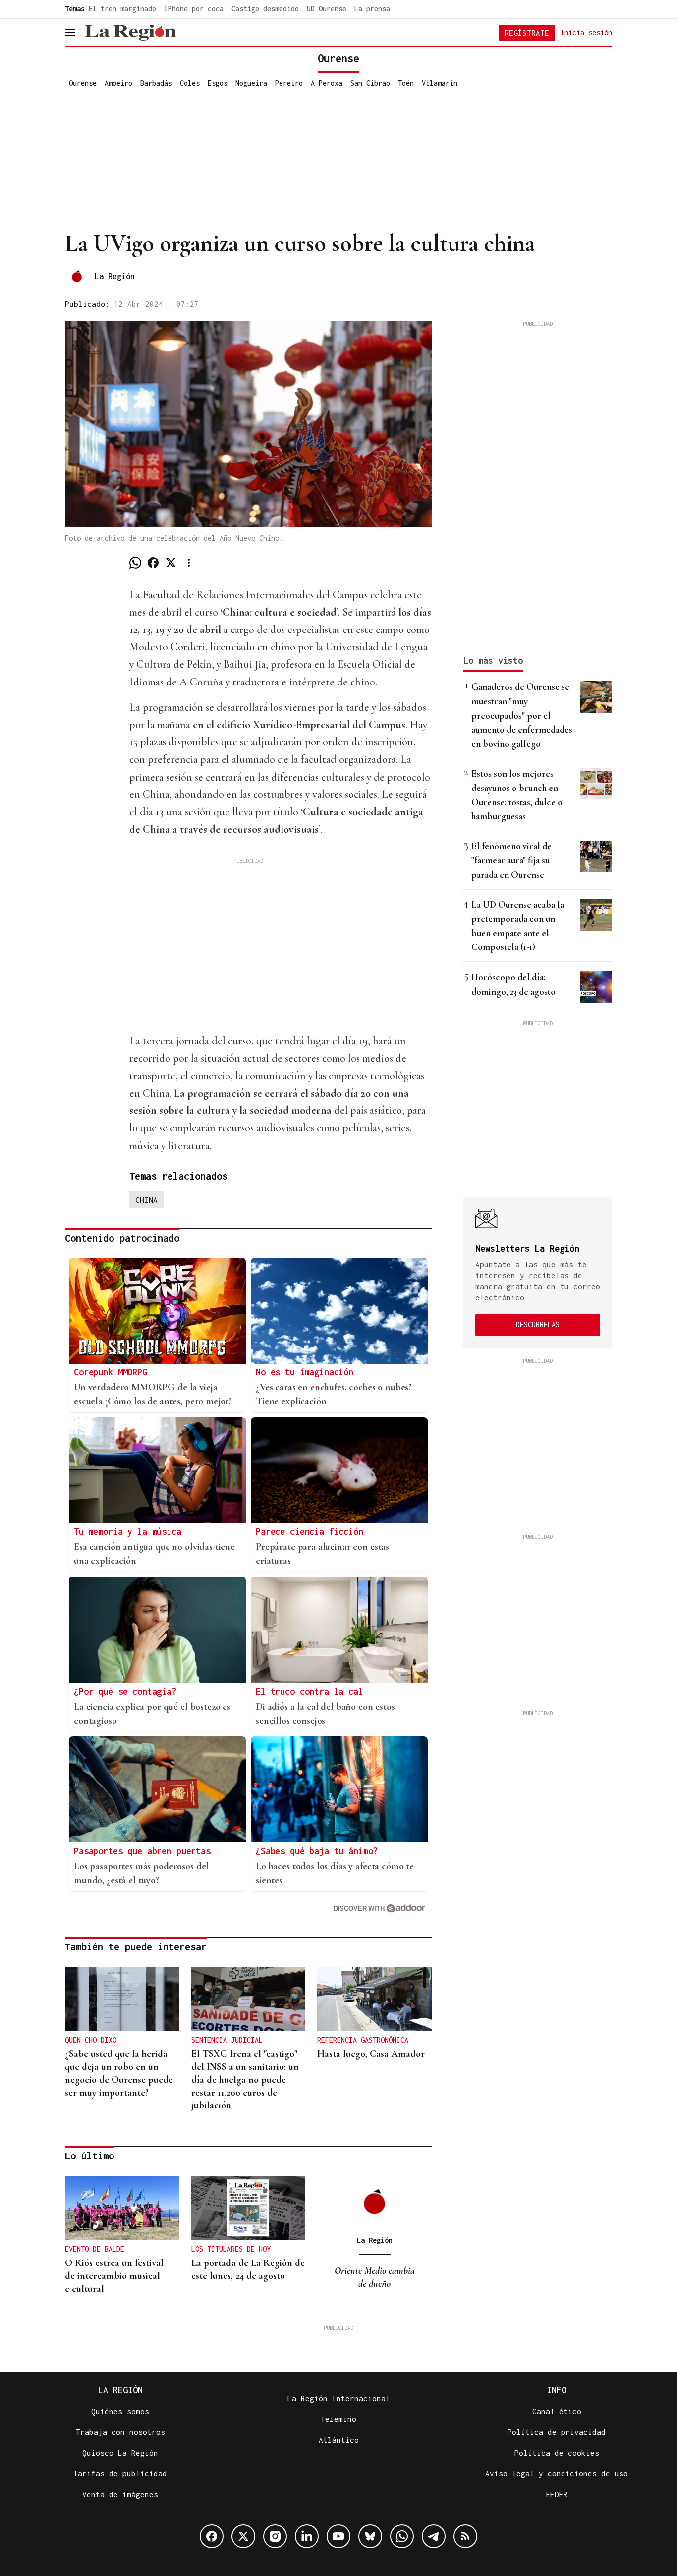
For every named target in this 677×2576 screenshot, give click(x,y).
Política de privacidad (557, 2432)
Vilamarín (440, 83)
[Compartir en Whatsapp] (135, 563)
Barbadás (156, 83)
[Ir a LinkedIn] (307, 2536)
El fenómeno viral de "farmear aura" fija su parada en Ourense (511, 860)
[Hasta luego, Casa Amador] (374, 1999)
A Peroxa (327, 83)
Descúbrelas (538, 1325)
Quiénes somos (120, 2411)
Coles (190, 83)
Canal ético (557, 2411)
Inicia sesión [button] (586, 32)
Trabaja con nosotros (120, 2432)
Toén (406, 83)
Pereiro (289, 83)
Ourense (83, 83)
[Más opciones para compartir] (189, 563)
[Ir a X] (243, 2536)
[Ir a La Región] (130, 33)
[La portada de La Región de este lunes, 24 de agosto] (249, 2208)
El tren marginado (122, 9)
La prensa (372, 9)
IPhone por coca (194, 9)
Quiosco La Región (120, 2453)
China (146, 1200)
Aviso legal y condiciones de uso (557, 2473)
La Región (115, 276)
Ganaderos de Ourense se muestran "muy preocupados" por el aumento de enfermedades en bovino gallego (522, 715)
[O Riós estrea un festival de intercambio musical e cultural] (122, 2208)
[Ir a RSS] (465, 2536)
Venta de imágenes (120, 2494)
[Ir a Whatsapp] (402, 2536)
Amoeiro (118, 83)
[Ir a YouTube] (338, 2536)
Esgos (218, 83)
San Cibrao (370, 83)
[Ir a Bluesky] (370, 2536)
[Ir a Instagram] (275, 2536)
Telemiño (338, 2419)
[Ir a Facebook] (212, 2536)
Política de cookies (557, 2453)
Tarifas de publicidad (120, 2473)
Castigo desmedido (265, 9)
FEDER (557, 2494)
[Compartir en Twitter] (171, 563)
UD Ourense (327, 9)
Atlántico (339, 2440)
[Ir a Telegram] (434, 2536)
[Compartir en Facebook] (153, 563)
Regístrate (527, 33)
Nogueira (251, 83)
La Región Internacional (339, 2398)
